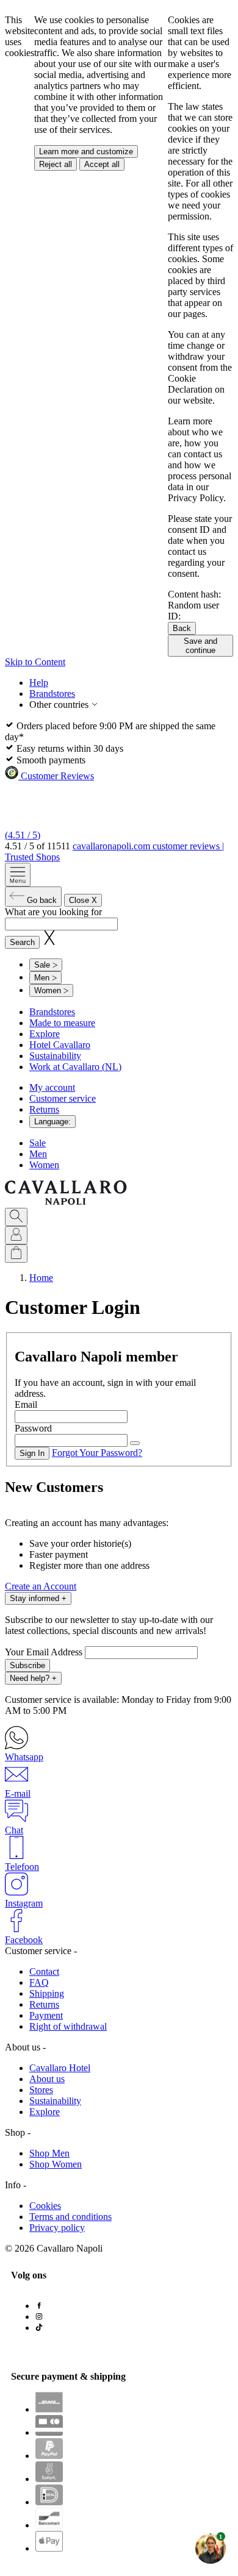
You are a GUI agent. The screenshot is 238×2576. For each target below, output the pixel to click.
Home (41, 1278)
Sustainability (55, 1056)
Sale (38, 1143)
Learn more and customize (86, 152)
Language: (52, 1122)
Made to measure (62, 1023)
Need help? (33, 1678)
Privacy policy (57, 2228)
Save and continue (200, 646)
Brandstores (52, 694)
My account (52, 1087)
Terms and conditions (70, 2217)
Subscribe (27, 1665)
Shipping (47, 1993)
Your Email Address (45, 1652)
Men (38, 1154)
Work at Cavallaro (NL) (75, 1067)
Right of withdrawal (68, 2026)
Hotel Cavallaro (60, 1045)
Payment (46, 2015)
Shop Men (49, 2153)
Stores (41, 2090)
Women (44, 1165)
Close (83, 900)
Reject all (56, 164)
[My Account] (16, 1235)
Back (182, 628)
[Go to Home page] (66, 1202)
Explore (45, 1034)
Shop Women (56, 2164)
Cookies (45, 2206)
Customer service (63, 1098)
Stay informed (38, 1598)
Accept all (102, 164)
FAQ (39, 1982)
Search (22, 942)
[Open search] (16, 1217)
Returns (44, 1109)
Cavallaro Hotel (60, 2068)
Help (39, 683)
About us (47, 2079)
